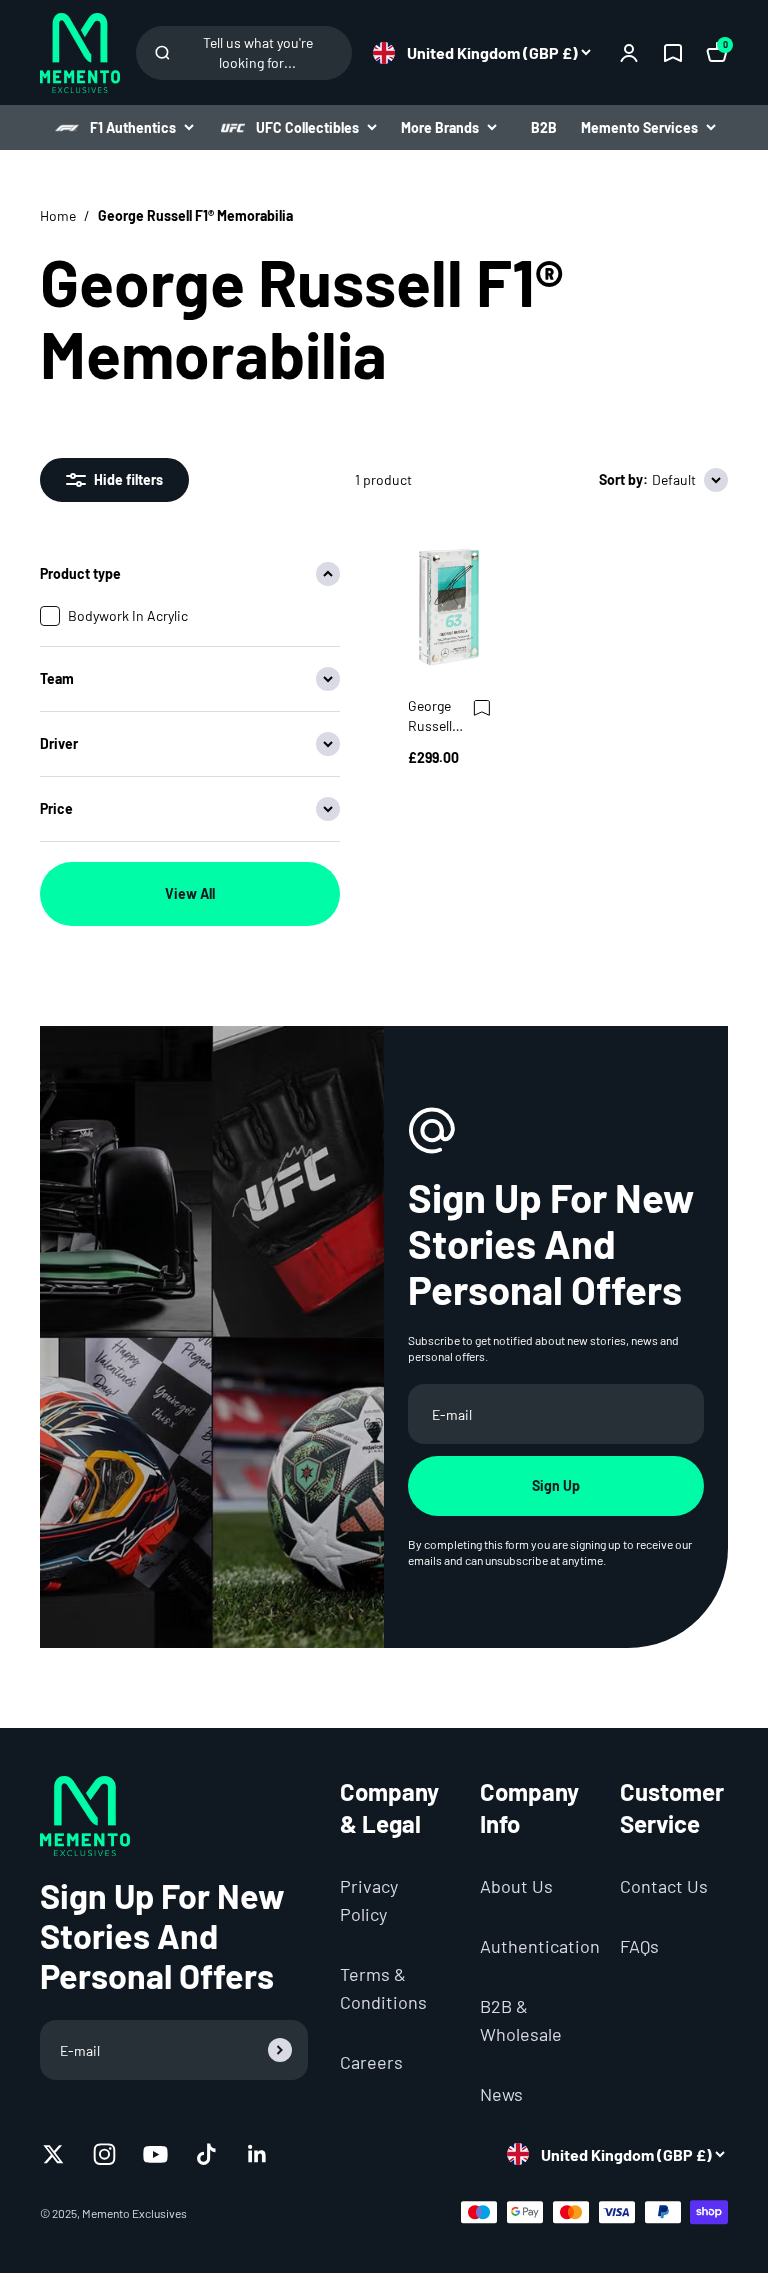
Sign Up (556, 1485)
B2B (544, 127)
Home (58, 215)
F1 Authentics (133, 127)
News (501, 2094)
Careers (371, 2062)
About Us (516, 1886)
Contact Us (664, 1886)
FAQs (639, 1946)
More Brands (440, 127)
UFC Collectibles (307, 127)
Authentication (540, 1946)
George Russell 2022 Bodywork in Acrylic (438, 716)
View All (190, 893)
